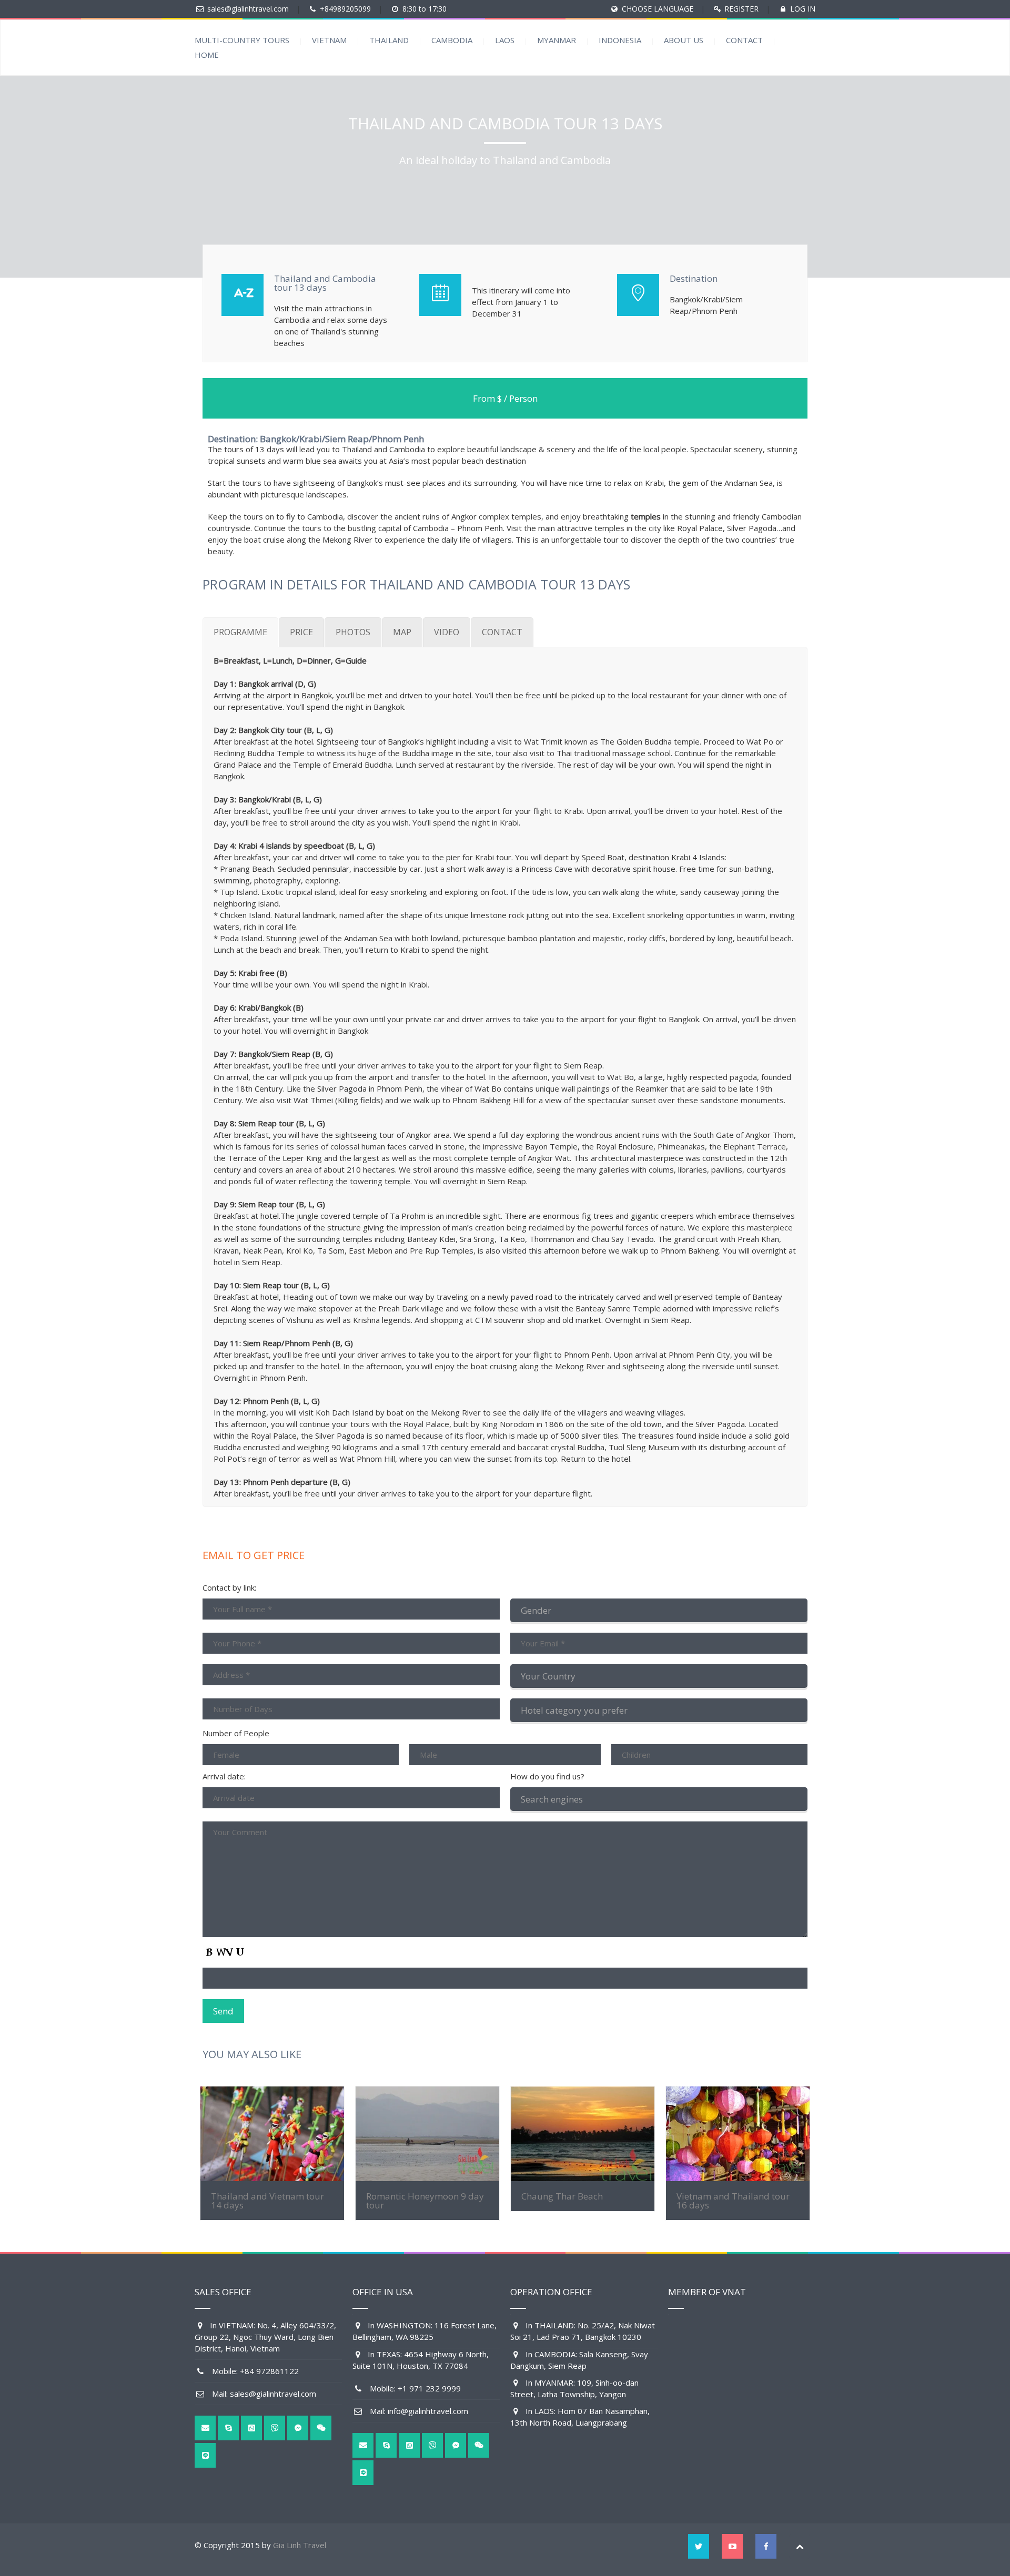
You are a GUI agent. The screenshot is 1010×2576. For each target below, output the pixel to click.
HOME (207, 55)
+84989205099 (345, 9)
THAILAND (389, 40)
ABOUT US (684, 40)
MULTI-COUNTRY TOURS (242, 40)
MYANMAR (557, 40)
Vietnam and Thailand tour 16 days (733, 2201)
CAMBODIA (452, 40)
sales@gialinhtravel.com (248, 9)
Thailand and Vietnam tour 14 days (267, 2201)
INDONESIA (620, 40)
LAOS (505, 40)
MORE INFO (272, 2134)
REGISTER (741, 9)
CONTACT (744, 40)
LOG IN (803, 9)
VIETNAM (329, 40)
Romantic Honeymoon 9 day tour (425, 2201)
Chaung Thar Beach (562, 2196)
